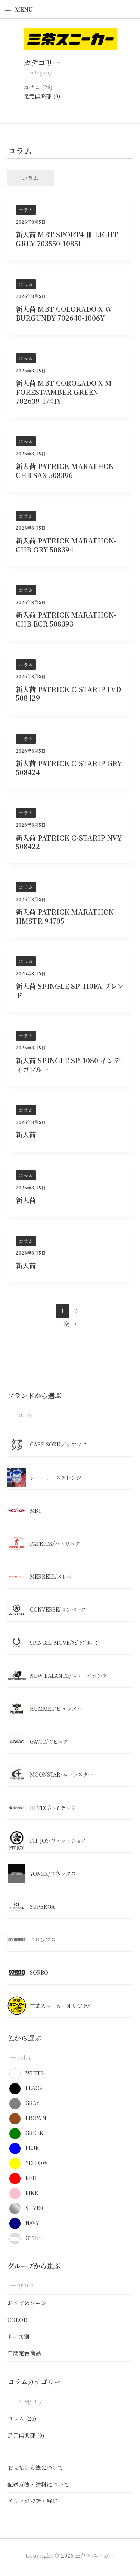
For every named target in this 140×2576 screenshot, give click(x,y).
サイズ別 (18, 2336)
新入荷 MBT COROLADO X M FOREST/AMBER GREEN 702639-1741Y (64, 392)
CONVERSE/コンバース (58, 1609)
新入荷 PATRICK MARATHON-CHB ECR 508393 (66, 619)
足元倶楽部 (38, 96)
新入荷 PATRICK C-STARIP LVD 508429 (68, 693)
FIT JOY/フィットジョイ (58, 1841)
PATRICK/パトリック (55, 1543)
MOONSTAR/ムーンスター (62, 1774)
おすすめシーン (27, 2303)
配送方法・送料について (38, 2484)
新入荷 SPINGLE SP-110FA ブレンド (70, 990)
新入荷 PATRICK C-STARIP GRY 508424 (69, 768)
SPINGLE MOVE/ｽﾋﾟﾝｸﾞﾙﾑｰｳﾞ (65, 1643)
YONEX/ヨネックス (53, 1874)
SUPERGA (42, 1906)
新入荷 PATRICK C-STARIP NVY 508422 (69, 842)
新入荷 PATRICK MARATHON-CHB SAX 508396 (66, 470)
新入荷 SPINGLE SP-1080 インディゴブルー (68, 1065)
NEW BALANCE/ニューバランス (69, 1676)
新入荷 (26, 1134)
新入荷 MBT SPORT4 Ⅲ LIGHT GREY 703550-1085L (67, 239)
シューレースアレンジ (56, 1478)
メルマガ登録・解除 (33, 2501)
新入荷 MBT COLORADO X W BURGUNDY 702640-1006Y (64, 313)
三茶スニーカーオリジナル (61, 2006)
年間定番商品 (24, 2353)
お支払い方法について (35, 2467)
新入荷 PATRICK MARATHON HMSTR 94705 (65, 916)
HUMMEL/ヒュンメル (56, 1708)
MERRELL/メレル (51, 1576)
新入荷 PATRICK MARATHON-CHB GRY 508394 (66, 545)
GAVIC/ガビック (49, 1741)
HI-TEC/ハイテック (53, 1808)
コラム (32, 87)
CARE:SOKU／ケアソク (58, 1444)
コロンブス (43, 1939)
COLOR (17, 2319)
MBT (36, 1510)
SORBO (39, 1972)
